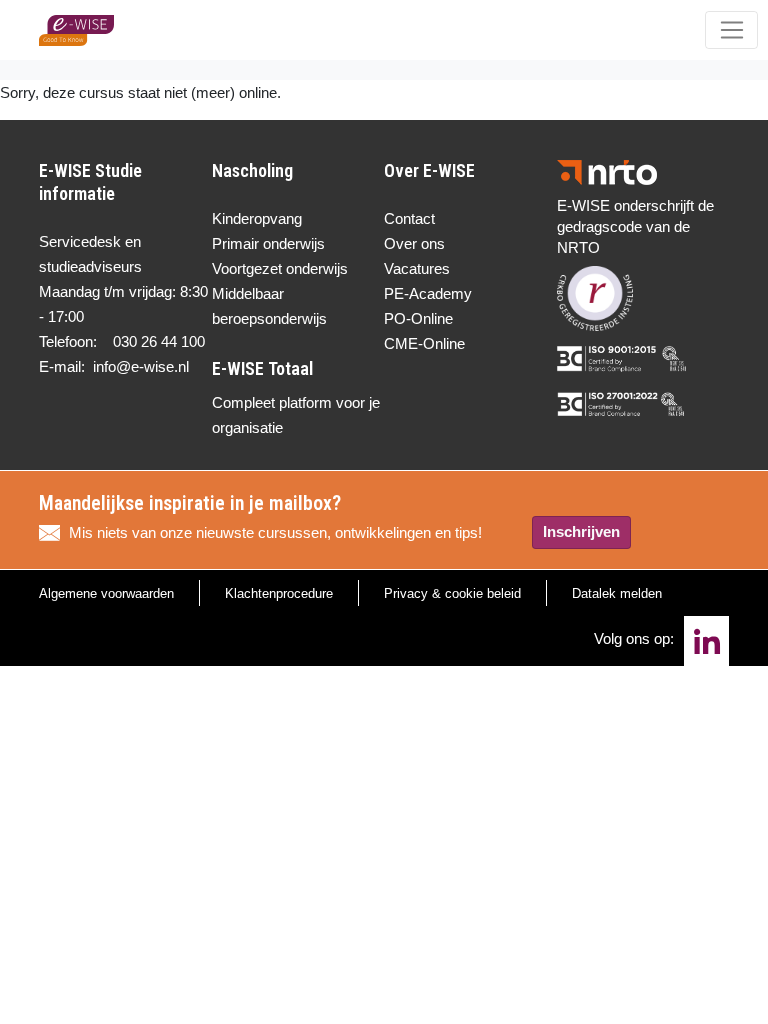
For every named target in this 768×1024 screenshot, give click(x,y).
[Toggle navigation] (731, 30)
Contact (409, 218)
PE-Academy (428, 293)
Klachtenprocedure (279, 593)
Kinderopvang (257, 218)
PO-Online (418, 318)
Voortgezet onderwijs (280, 268)
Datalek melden (617, 593)
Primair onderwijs (268, 243)
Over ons (414, 243)
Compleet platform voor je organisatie (296, 415)
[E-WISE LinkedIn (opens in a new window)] (706, 641)
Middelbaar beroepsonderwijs (269, 306)
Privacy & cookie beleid (452, 593)
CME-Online (424, 343)
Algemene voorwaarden (106, 593)
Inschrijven (581, 531)
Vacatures (417, 268)
